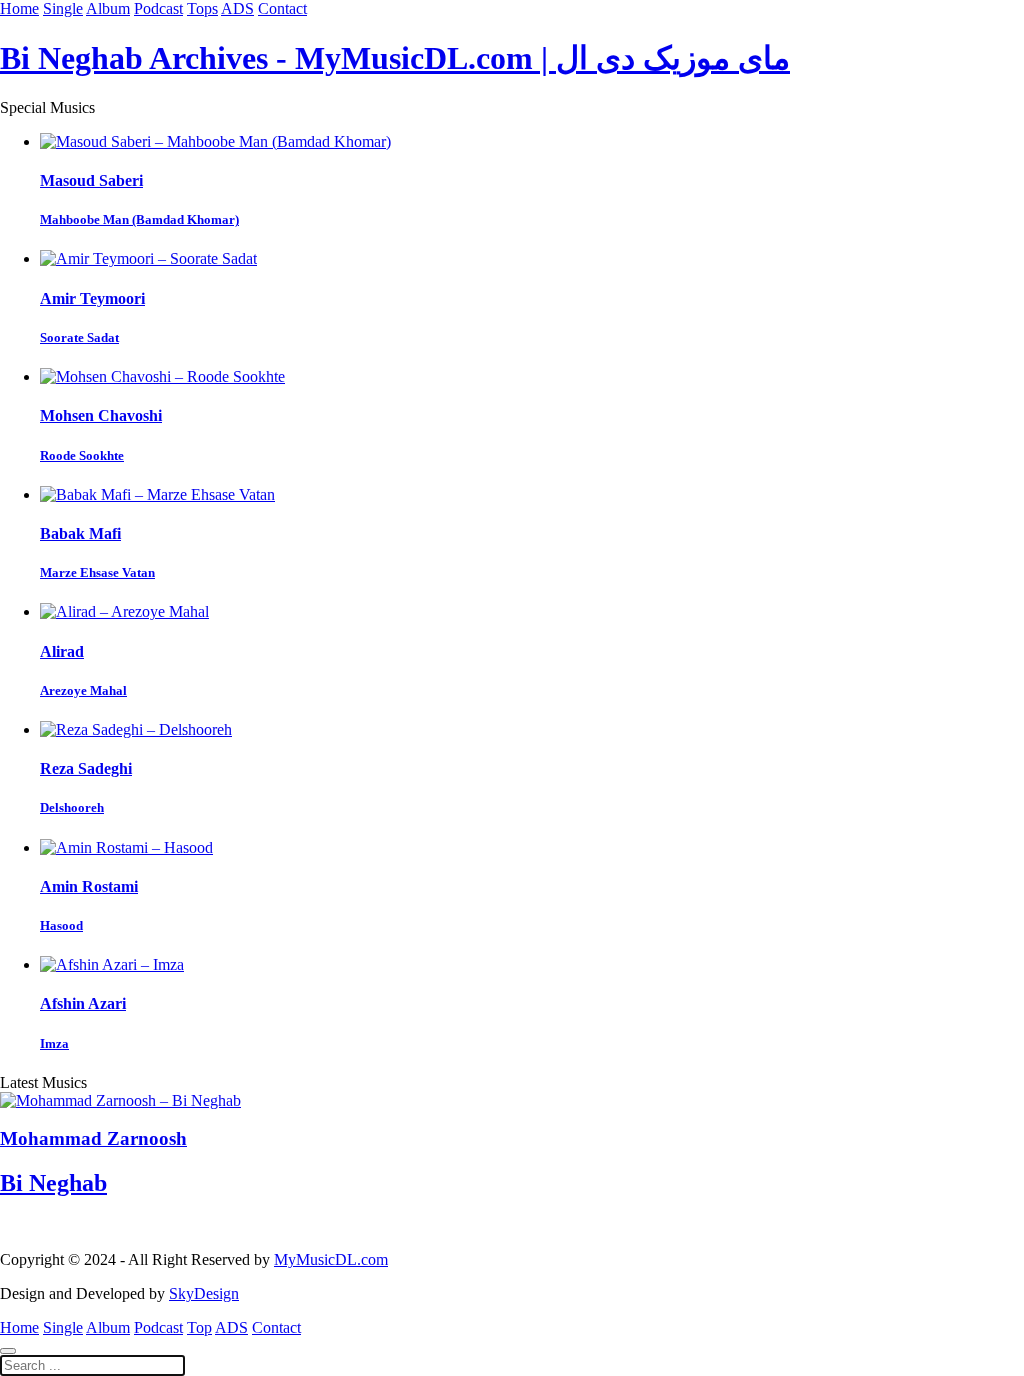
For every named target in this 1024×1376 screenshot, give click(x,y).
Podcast (158, 8)
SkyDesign (204, 1293)
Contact (282, 8)
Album (108, 8)
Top (199, 1327)
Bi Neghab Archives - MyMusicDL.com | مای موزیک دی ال (395, 58)
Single (63, 8)
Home (19, 8)
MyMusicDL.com (331, 1259)
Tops (202, 8)
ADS (237, 8)
